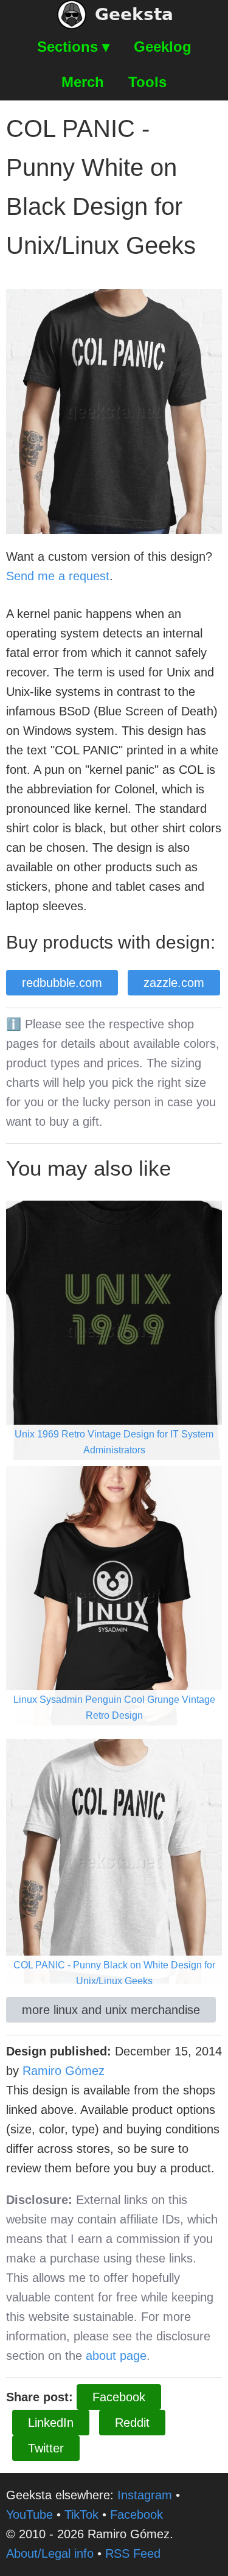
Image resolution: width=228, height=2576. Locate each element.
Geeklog (163, 47)
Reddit (132, 2423)
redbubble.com (62, 983)
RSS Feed (133, 2553)
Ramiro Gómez (64, 2071)
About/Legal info (50, 2553)
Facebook (119, 2397)
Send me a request (58, 576)
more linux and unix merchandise (111, 2010)
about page (116, 2356)
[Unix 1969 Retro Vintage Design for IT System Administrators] (114, 1329)
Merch (83, 82)
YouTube (29, 2515)
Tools (147, 82)
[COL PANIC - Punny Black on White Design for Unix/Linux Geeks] (114, 1860)
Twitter (46, 2448)
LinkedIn (51, 2423)
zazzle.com (174, 983)
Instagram (145, 2495)
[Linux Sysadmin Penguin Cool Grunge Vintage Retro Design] (114, 1595)
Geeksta (134, 14)
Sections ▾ (73, 47)
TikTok (81, 2515)
